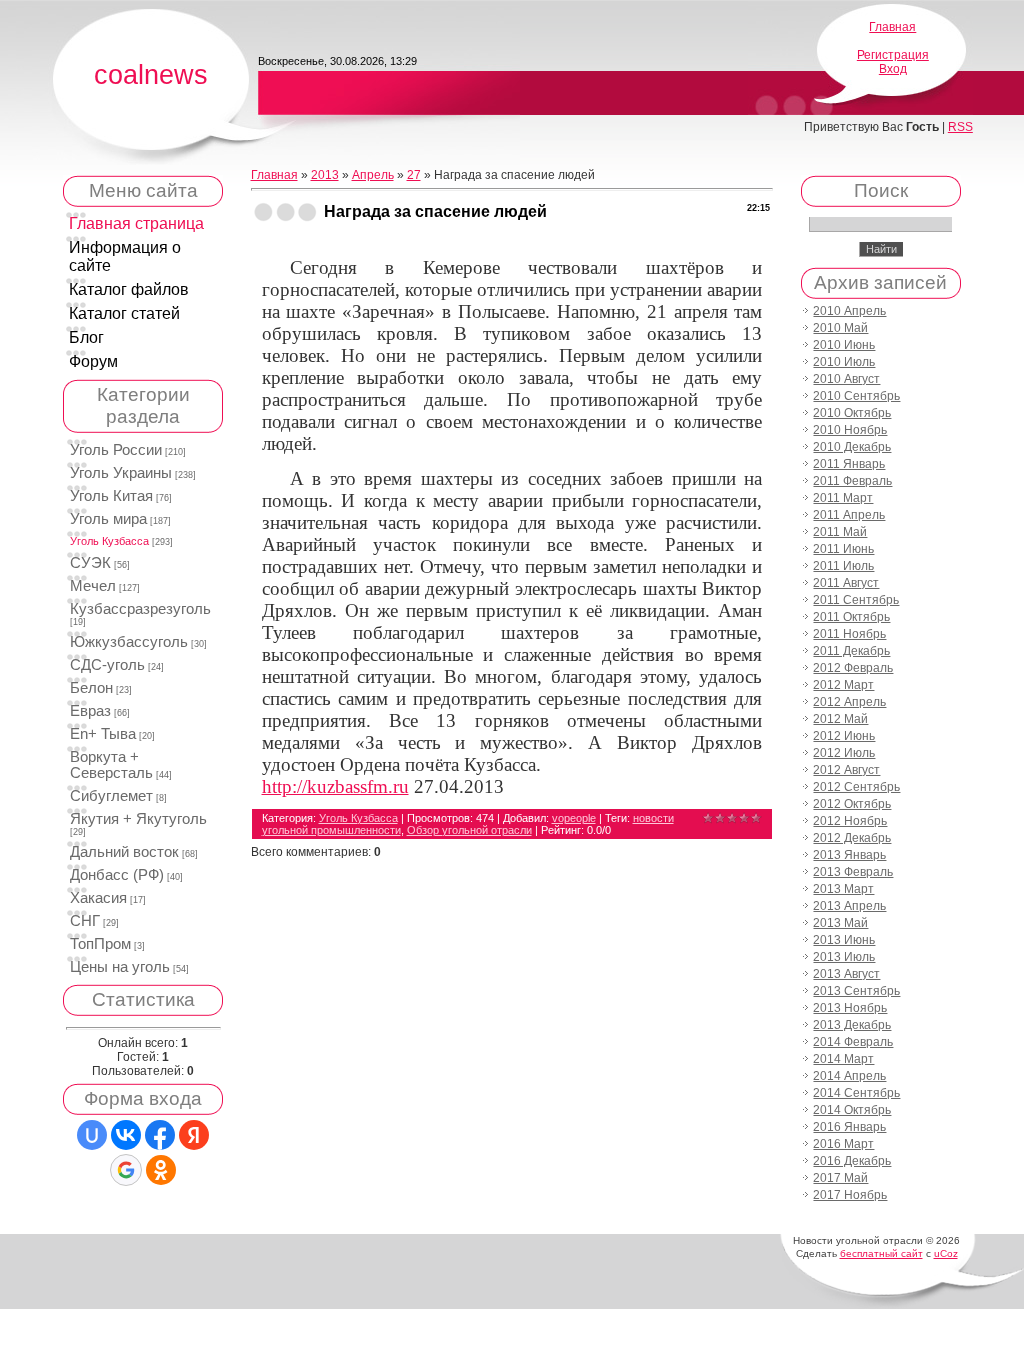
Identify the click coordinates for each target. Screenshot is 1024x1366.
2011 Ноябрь (849, 634)
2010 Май (840, 328)
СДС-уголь (107, 665)
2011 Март (843, 498)
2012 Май (840, 719)
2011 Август (846, 583)
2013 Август (846, 974)
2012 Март (843, 685)
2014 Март (843, 1059)
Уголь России (116, 450)
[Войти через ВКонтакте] (126, 1135)
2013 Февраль (853, 872)
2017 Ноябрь (850, 1195)
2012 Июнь (844, 736)
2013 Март (843, 889)
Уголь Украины (121, 473)
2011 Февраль (852, 481)
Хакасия (98, 898)
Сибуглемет (111, 796)
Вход (893, 69)
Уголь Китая (111, 496)
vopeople (574, 818)
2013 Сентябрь (856, 991)
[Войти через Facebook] (160, 1135)
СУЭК (90, 563)
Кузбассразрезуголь (140, 609)
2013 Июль (844, 957)
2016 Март (843, 1144)
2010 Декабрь (852, 447)
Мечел (93, 586)
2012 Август (846, 770)
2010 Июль (844, 362)
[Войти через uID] (92, 1135)
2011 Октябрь (851, 617)
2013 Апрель (849, 906)
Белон (91, 688)
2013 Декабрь (852, 1025)
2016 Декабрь (852, 1161)
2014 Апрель (849, 1076)
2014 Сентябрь (856, 1093)
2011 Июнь (843, 549)
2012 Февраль (853, 668)
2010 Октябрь (852, 413)
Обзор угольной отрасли (469, 830)
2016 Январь (849, 1127)
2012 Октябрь (852, 804)
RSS (960, 127)
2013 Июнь (844, 940)
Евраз (90, 711)
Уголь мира (108, 519)
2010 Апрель (849, 311)
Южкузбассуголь (129, 642)
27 (414, 175)
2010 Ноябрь (850, 430)
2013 (325, 175)
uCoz (946, 1253)
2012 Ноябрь (850, 821)
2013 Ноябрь (850, 1008)
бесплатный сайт (881, 1253)
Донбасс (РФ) (117, 875)
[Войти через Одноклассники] (161, 1170)
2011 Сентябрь (856, 600)
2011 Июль (843, 566)
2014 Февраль (853, 1042)
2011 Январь (849, 464)
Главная (892, 27)
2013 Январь (849, 855)
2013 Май (840, 923)
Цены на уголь (120, 967)
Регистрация (893, 55)
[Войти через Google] (126, 1170)
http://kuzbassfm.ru (335, 786)
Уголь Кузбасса (109, 541)
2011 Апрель (849, 515)
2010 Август (846, 379)
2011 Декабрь (851, 651)
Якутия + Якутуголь (138, 819)
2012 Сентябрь (856, 787)
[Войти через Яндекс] (194, 1135)
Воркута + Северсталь (111, 765)
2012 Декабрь (852, 838)
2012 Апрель (849, 702)
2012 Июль (844, 753)
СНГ (85, 921)
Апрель (373, 175)
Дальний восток (124, 852)
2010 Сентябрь (856, 396)
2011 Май (840, 532)
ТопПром (100, 944)
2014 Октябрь (852, 1110)
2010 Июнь (844, 345)
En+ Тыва (103, 734)
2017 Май (840, 1178)
